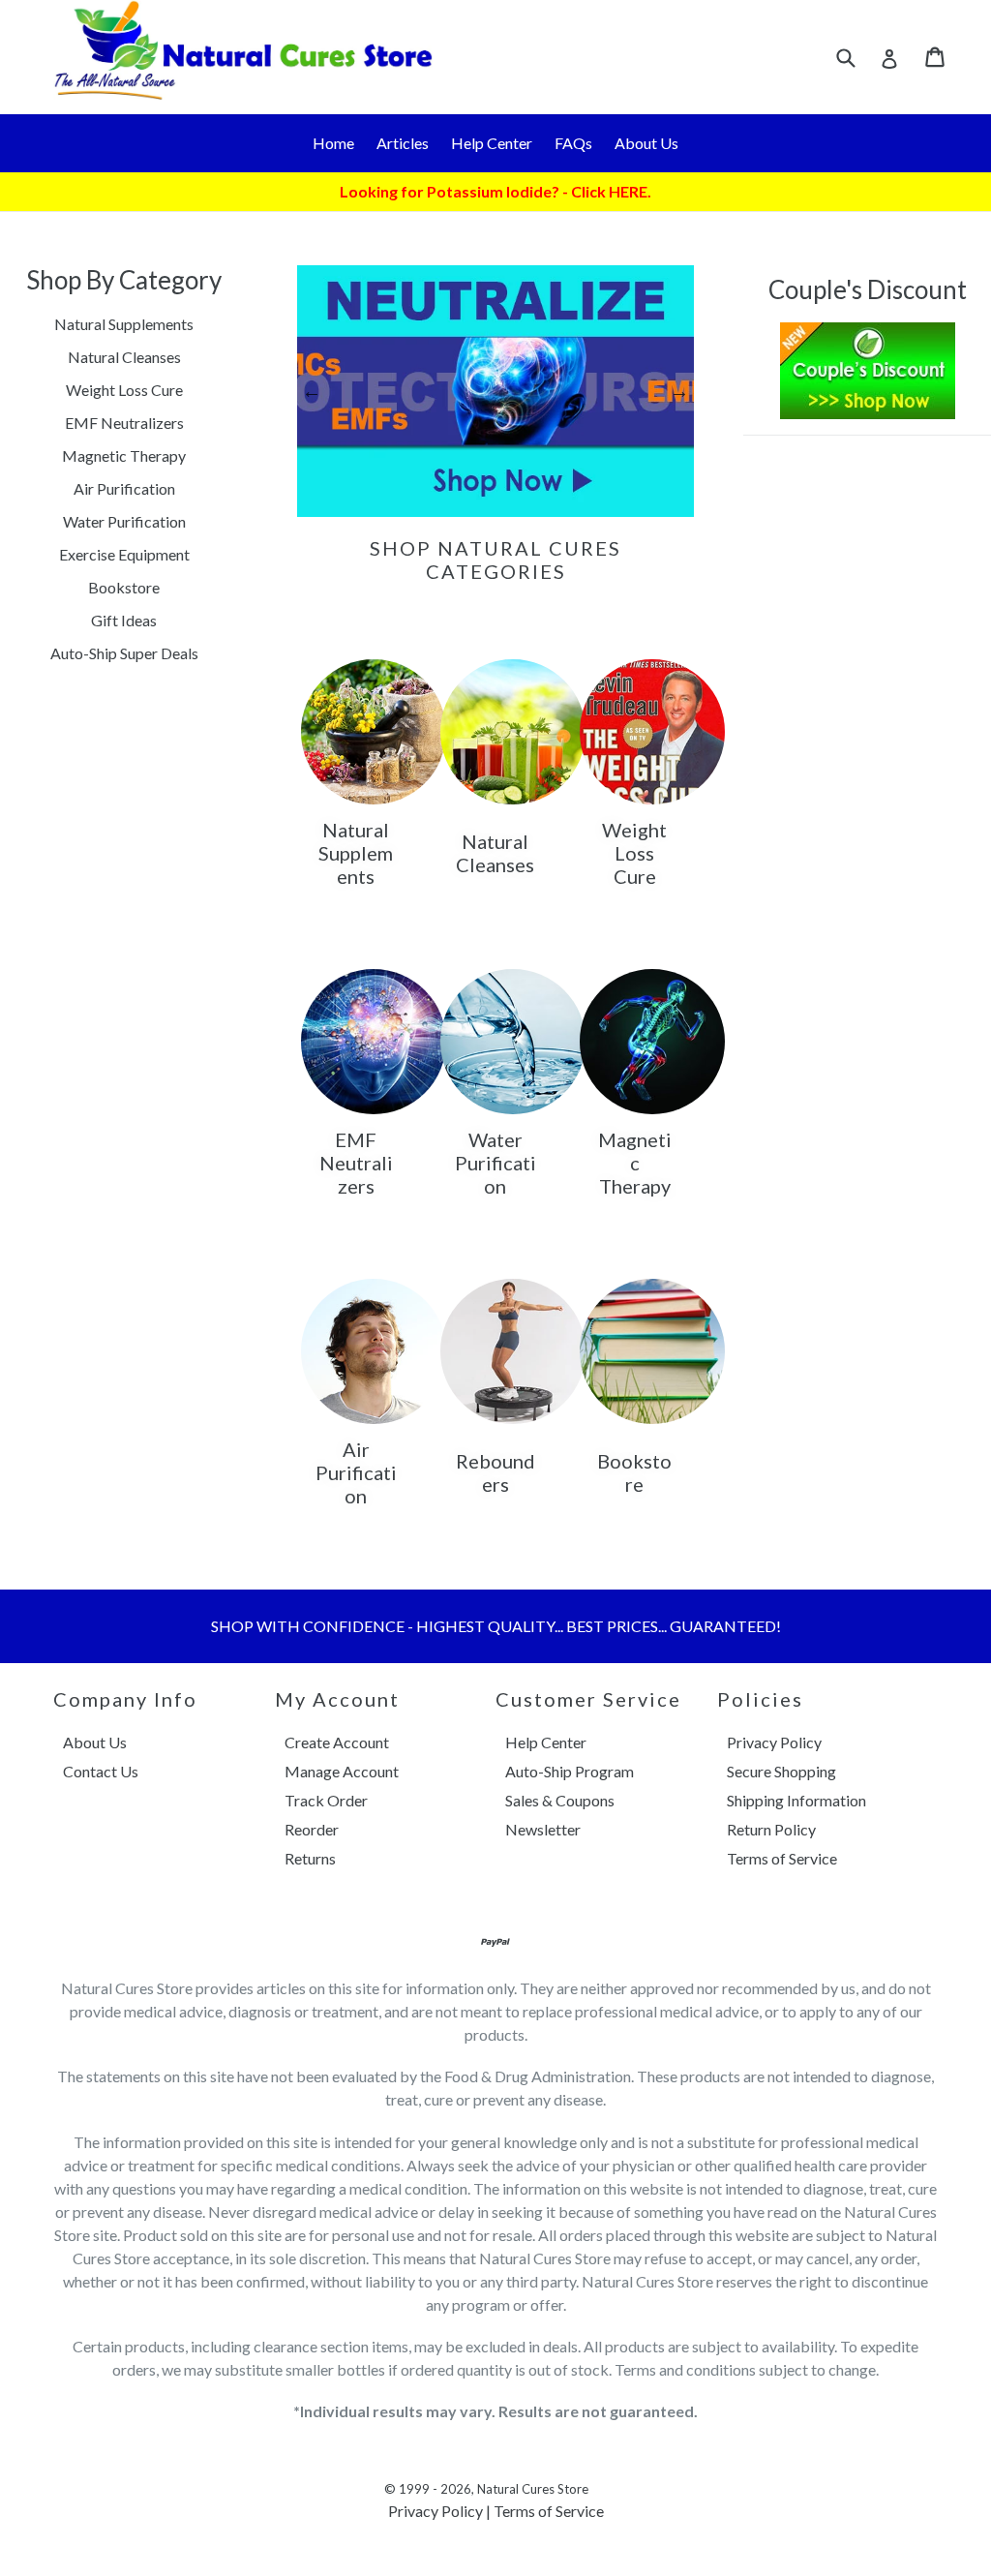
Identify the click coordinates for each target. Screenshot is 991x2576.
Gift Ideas (124, 620)
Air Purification (124, 488)
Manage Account (342, 1771)
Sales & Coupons (560, 1800)
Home (333, 143)
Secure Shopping (781, 1771)
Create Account (337, 1742)
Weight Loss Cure (124, 390)
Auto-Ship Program (570, 1771)
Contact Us (101, 1771)
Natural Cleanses (124, 357)
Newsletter (543, 1829)
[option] (495, 391)
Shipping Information (796, 1800)
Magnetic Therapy (124, 455)
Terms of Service (782, 1858)
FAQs (573, 143)
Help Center (492, 143)
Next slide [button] (679, 391)
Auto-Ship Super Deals (124, 653)
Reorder (312, 1829)
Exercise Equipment (124, 554)
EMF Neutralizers (124, 423)
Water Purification (124, 521)
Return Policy (771, 1829)
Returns (310, 1858)
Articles (403, 143)
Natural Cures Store (533, 2489)
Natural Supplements (124, 324)
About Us (646, 143)
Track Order (326, 1800)
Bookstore (124, 587)
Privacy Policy (774, 1742)
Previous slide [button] (312, 391)
